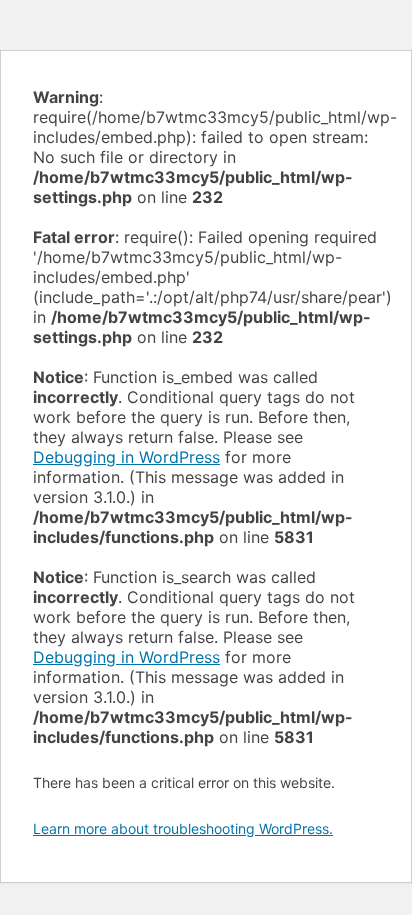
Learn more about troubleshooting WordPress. (183, 828)
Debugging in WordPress (126, 457)
